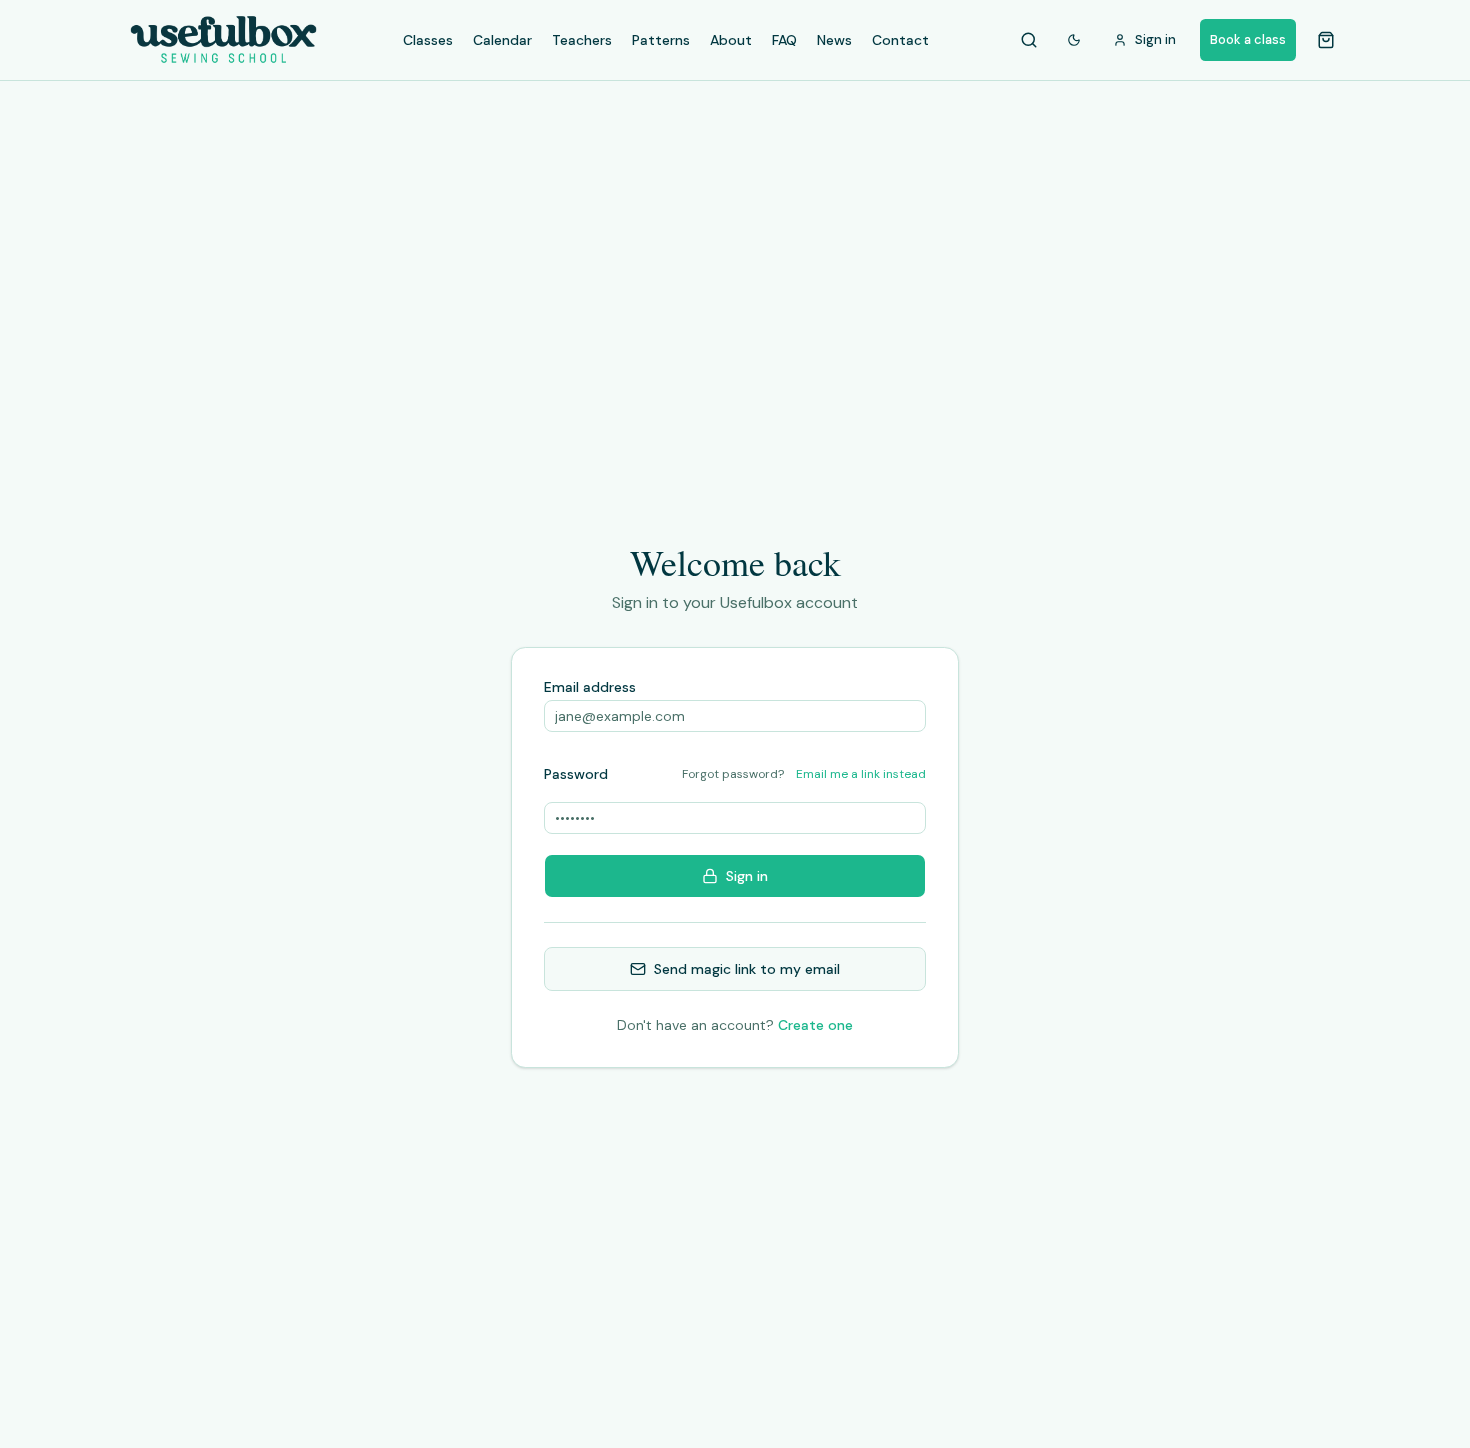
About (731, 40)
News (834, 40)
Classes (428, 40)
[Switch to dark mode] (1074, 40)
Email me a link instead (861, 774)
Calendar (502, 40)
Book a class (1248, 39)
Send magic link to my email (747, 969)
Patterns (661, 40)
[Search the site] (1029, 40)
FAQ (784, 40)
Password (576, 774)
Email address (590, 687)
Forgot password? (733, 774)
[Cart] (1326, 40)
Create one (815, 1025)
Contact (900, 40)
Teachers (582, 40)
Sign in (747, 876)
